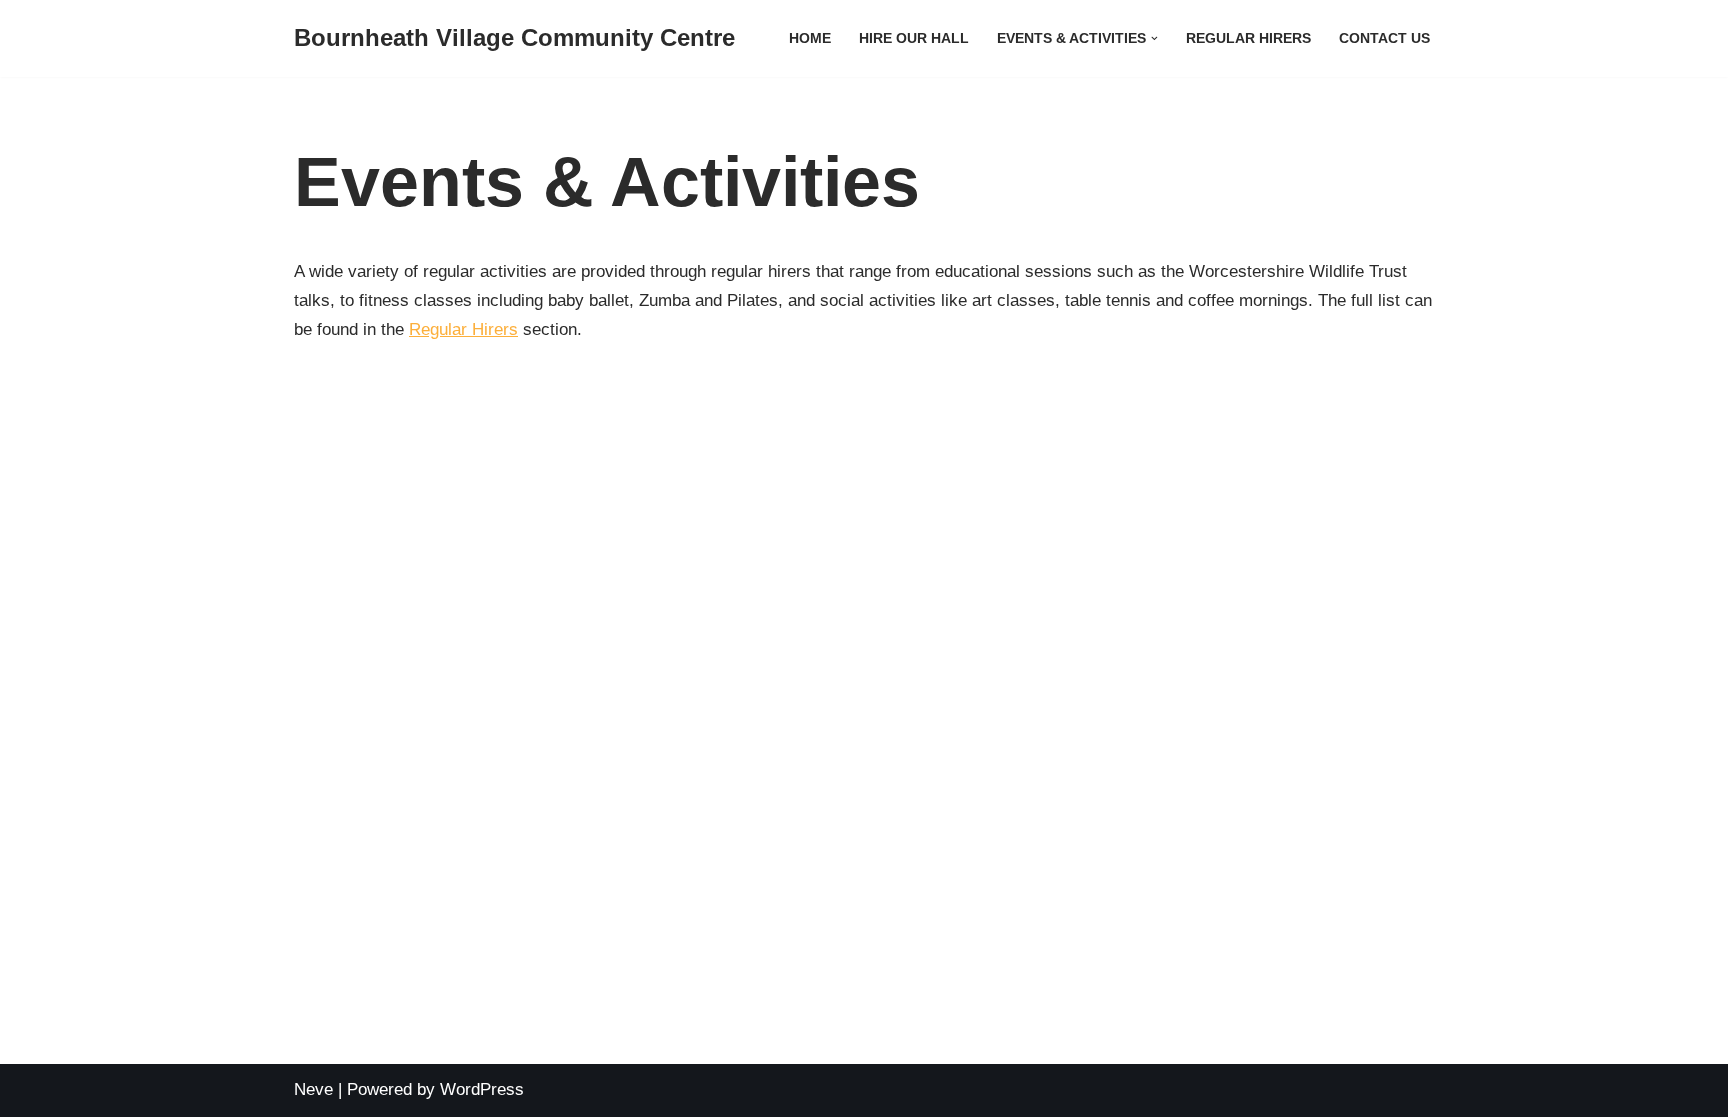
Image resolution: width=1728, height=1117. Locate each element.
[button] (1154, 38)
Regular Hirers (1248, 38)
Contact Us (1384, 38)
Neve (313, 1089)
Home (810, 38)
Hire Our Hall (914, 38)
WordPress (482, 1089)
